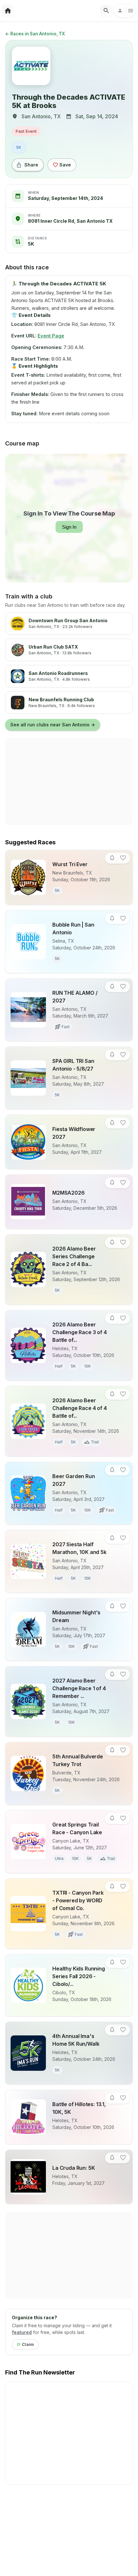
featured (22, 2332)
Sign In (69, 527)
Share (31, 165)
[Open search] (106, 11)
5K (19, 147)
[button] (112, 858)
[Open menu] (125, 11)
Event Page (51, 336)
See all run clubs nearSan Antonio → (53, 725)
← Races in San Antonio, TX (35, 34)
